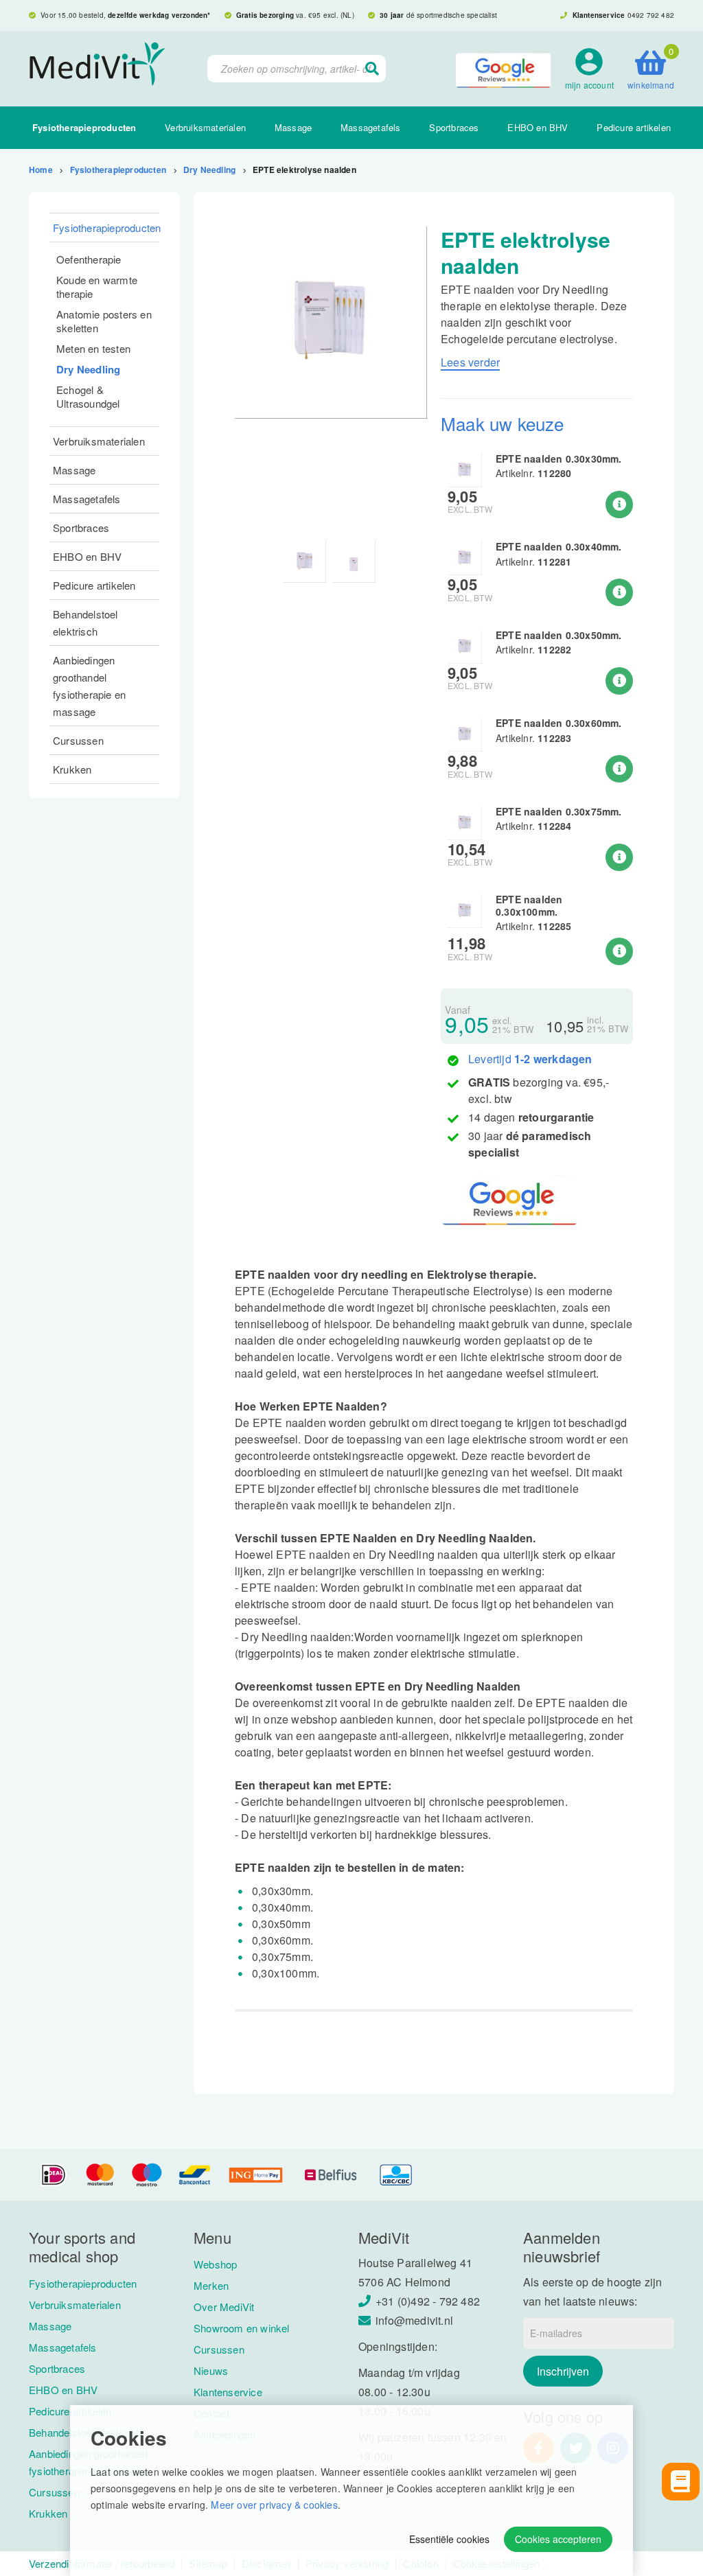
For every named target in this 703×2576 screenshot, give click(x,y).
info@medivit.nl (414, 2320)
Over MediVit (224, 2307)
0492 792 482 (651, 15)
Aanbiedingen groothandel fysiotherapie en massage (89, 686)
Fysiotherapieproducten (84, 127)
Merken (211, 2285)
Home (41, 170)
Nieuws (211, 2370)
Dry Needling (209, 170)
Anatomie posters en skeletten (104, 321)
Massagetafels (371, 127)
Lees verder (470, 362)
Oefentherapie (89, 259)
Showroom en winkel (242, 2328)
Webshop (215, 2264)
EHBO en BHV (538, 127)
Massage (293, 127)
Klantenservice (228, 2392)
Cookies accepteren (558, 2539)
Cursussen (78, 740)
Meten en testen (93, 348)
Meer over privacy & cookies (274, 2505)
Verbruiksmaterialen (205, 127)
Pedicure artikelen (634, 127)
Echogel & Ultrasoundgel (88, 396)
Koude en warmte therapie (97, 287)
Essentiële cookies (449, 2539)
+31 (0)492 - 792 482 (428, 2301)
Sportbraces (454, 127)
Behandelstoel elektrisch (85, 623)
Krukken (72, 769)
